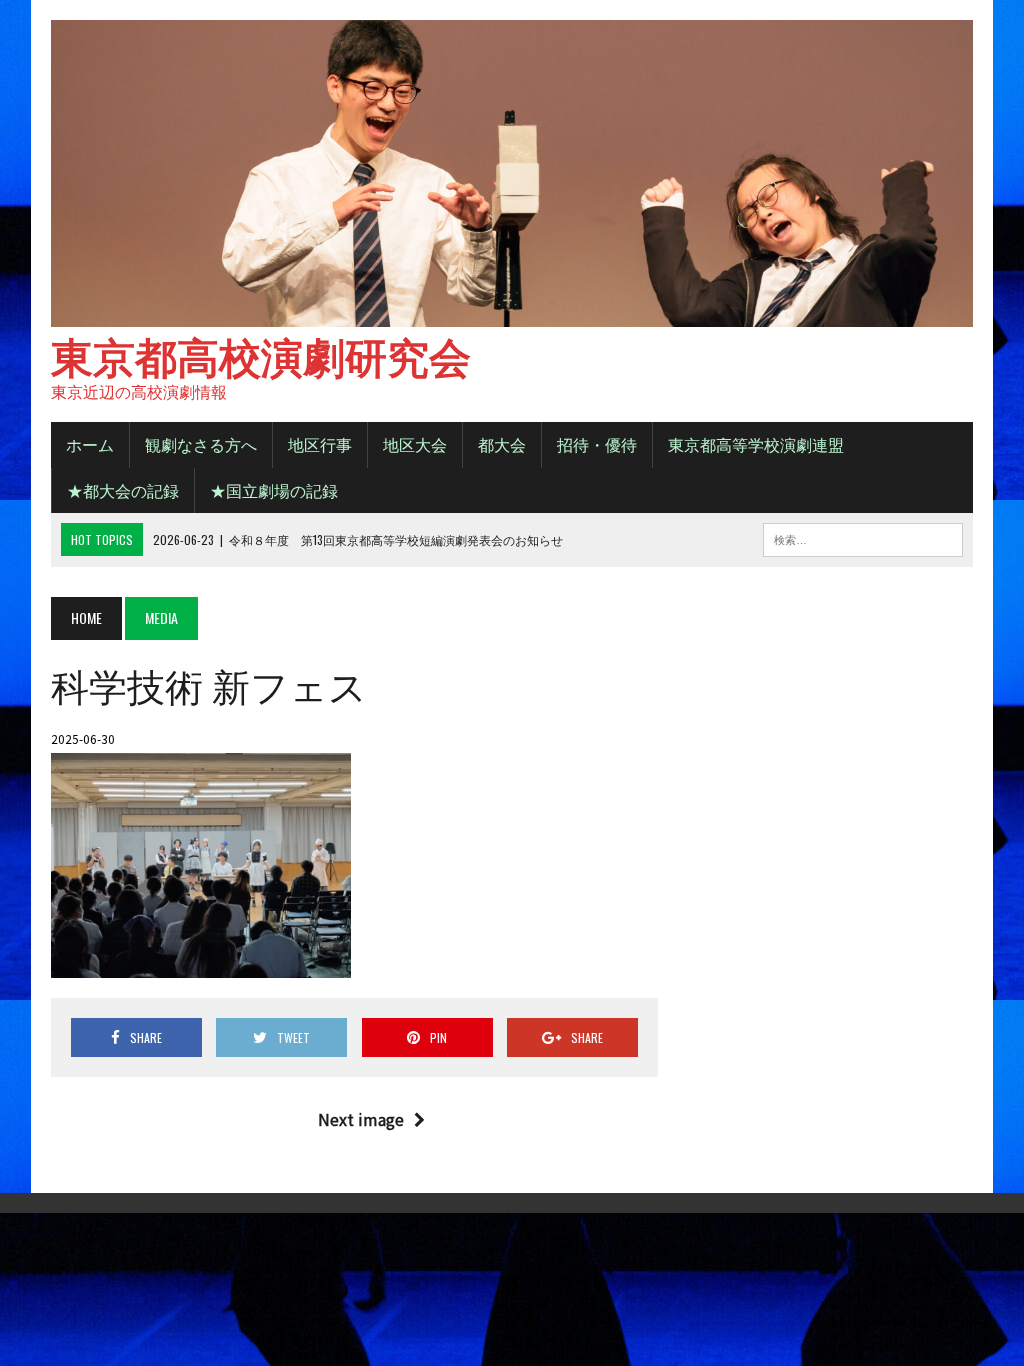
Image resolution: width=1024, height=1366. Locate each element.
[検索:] (863, 537)
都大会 (502, 444)
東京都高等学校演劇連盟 (756, 444)
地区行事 (320, 444)
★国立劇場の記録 (274, 490)
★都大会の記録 (123, 490)
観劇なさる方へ (201, 444)
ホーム (90, 444)
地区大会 (415, 444)
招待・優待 (597, 444)
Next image (361, 1119)
